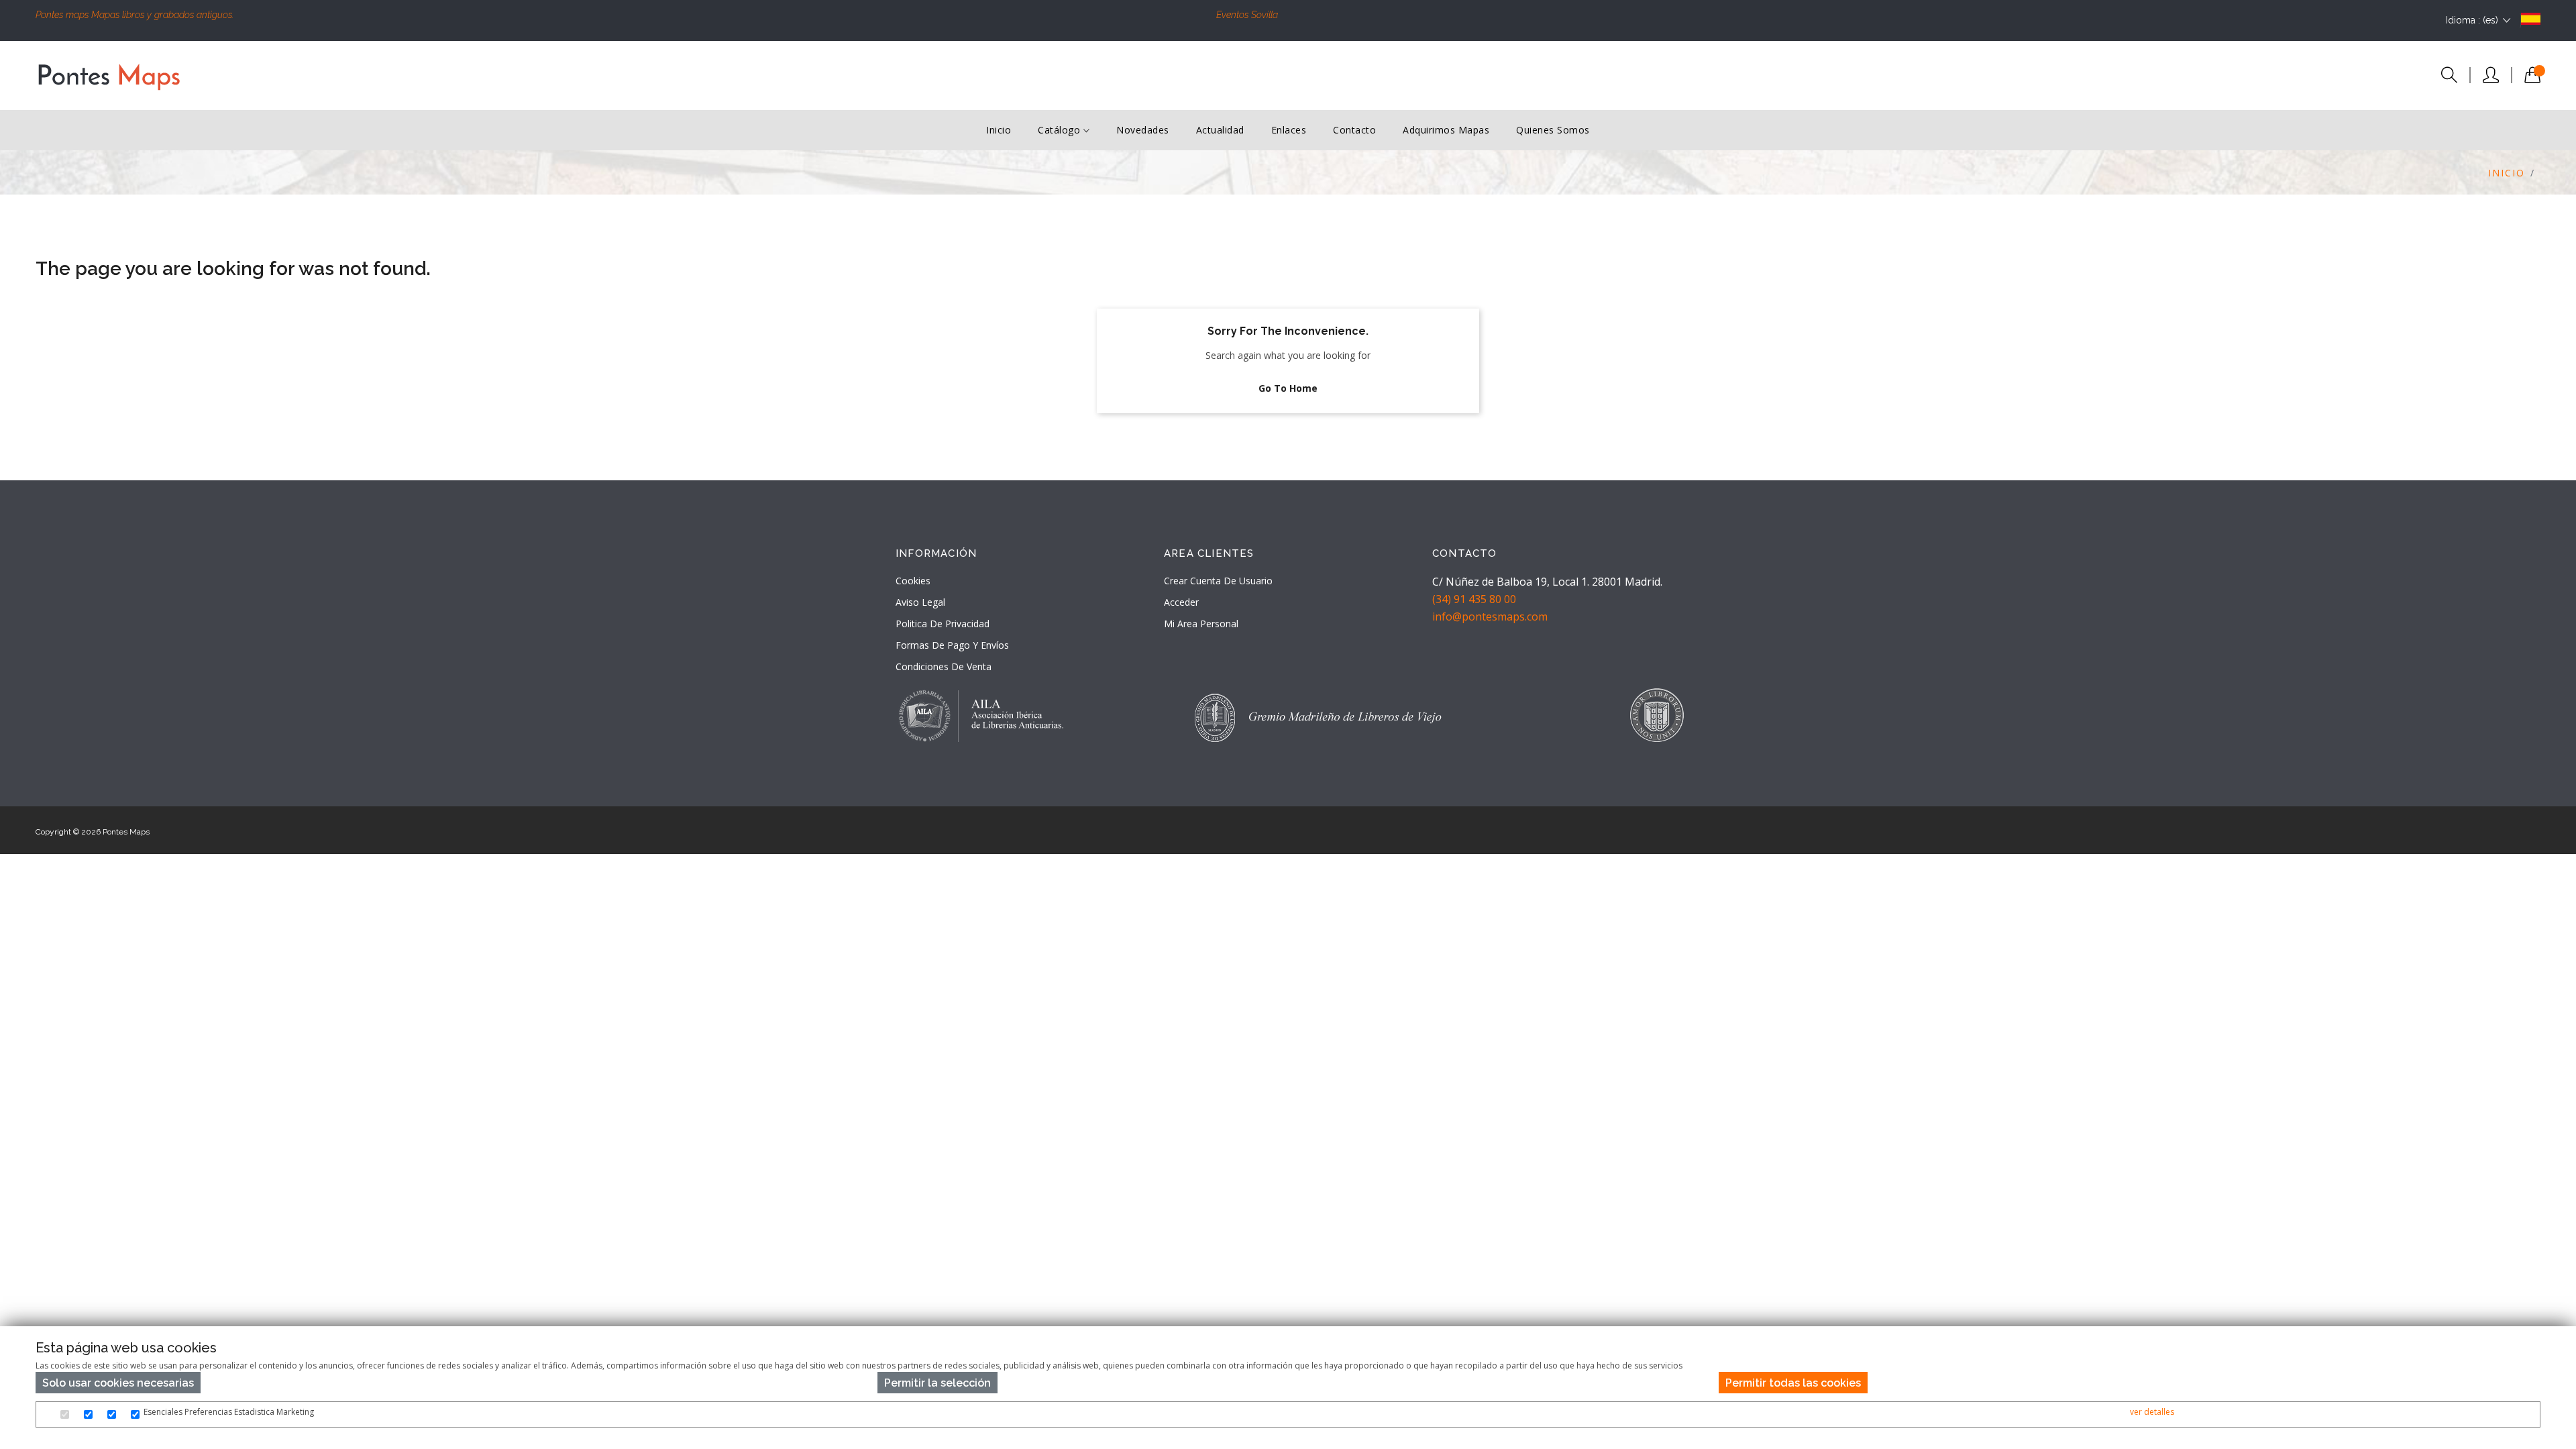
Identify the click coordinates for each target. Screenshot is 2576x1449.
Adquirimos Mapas (1446, 130)
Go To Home (1288, 388)
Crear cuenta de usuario (1218, 581)
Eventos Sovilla (1247, 15)
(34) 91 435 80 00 (1474, 599)
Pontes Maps (126, 832)
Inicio (999, 130)
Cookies (913, 581)
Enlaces (1289, 130)
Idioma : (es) (2472, 20)
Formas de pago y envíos (952, 645)
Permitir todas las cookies (1793, 1383)
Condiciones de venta (944, 666)
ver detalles (2152, 1412)
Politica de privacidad (943, 624)
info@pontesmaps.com (1490, 616)
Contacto (1354, 130)
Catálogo (1061, 130)
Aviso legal (920, 602)
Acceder (1181, 602)
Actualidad (1220, 130)
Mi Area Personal (1201, 624)
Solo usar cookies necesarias (118, 1383)
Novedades (1143, 130)
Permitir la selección (937, 1383)
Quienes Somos (1553, 130)
